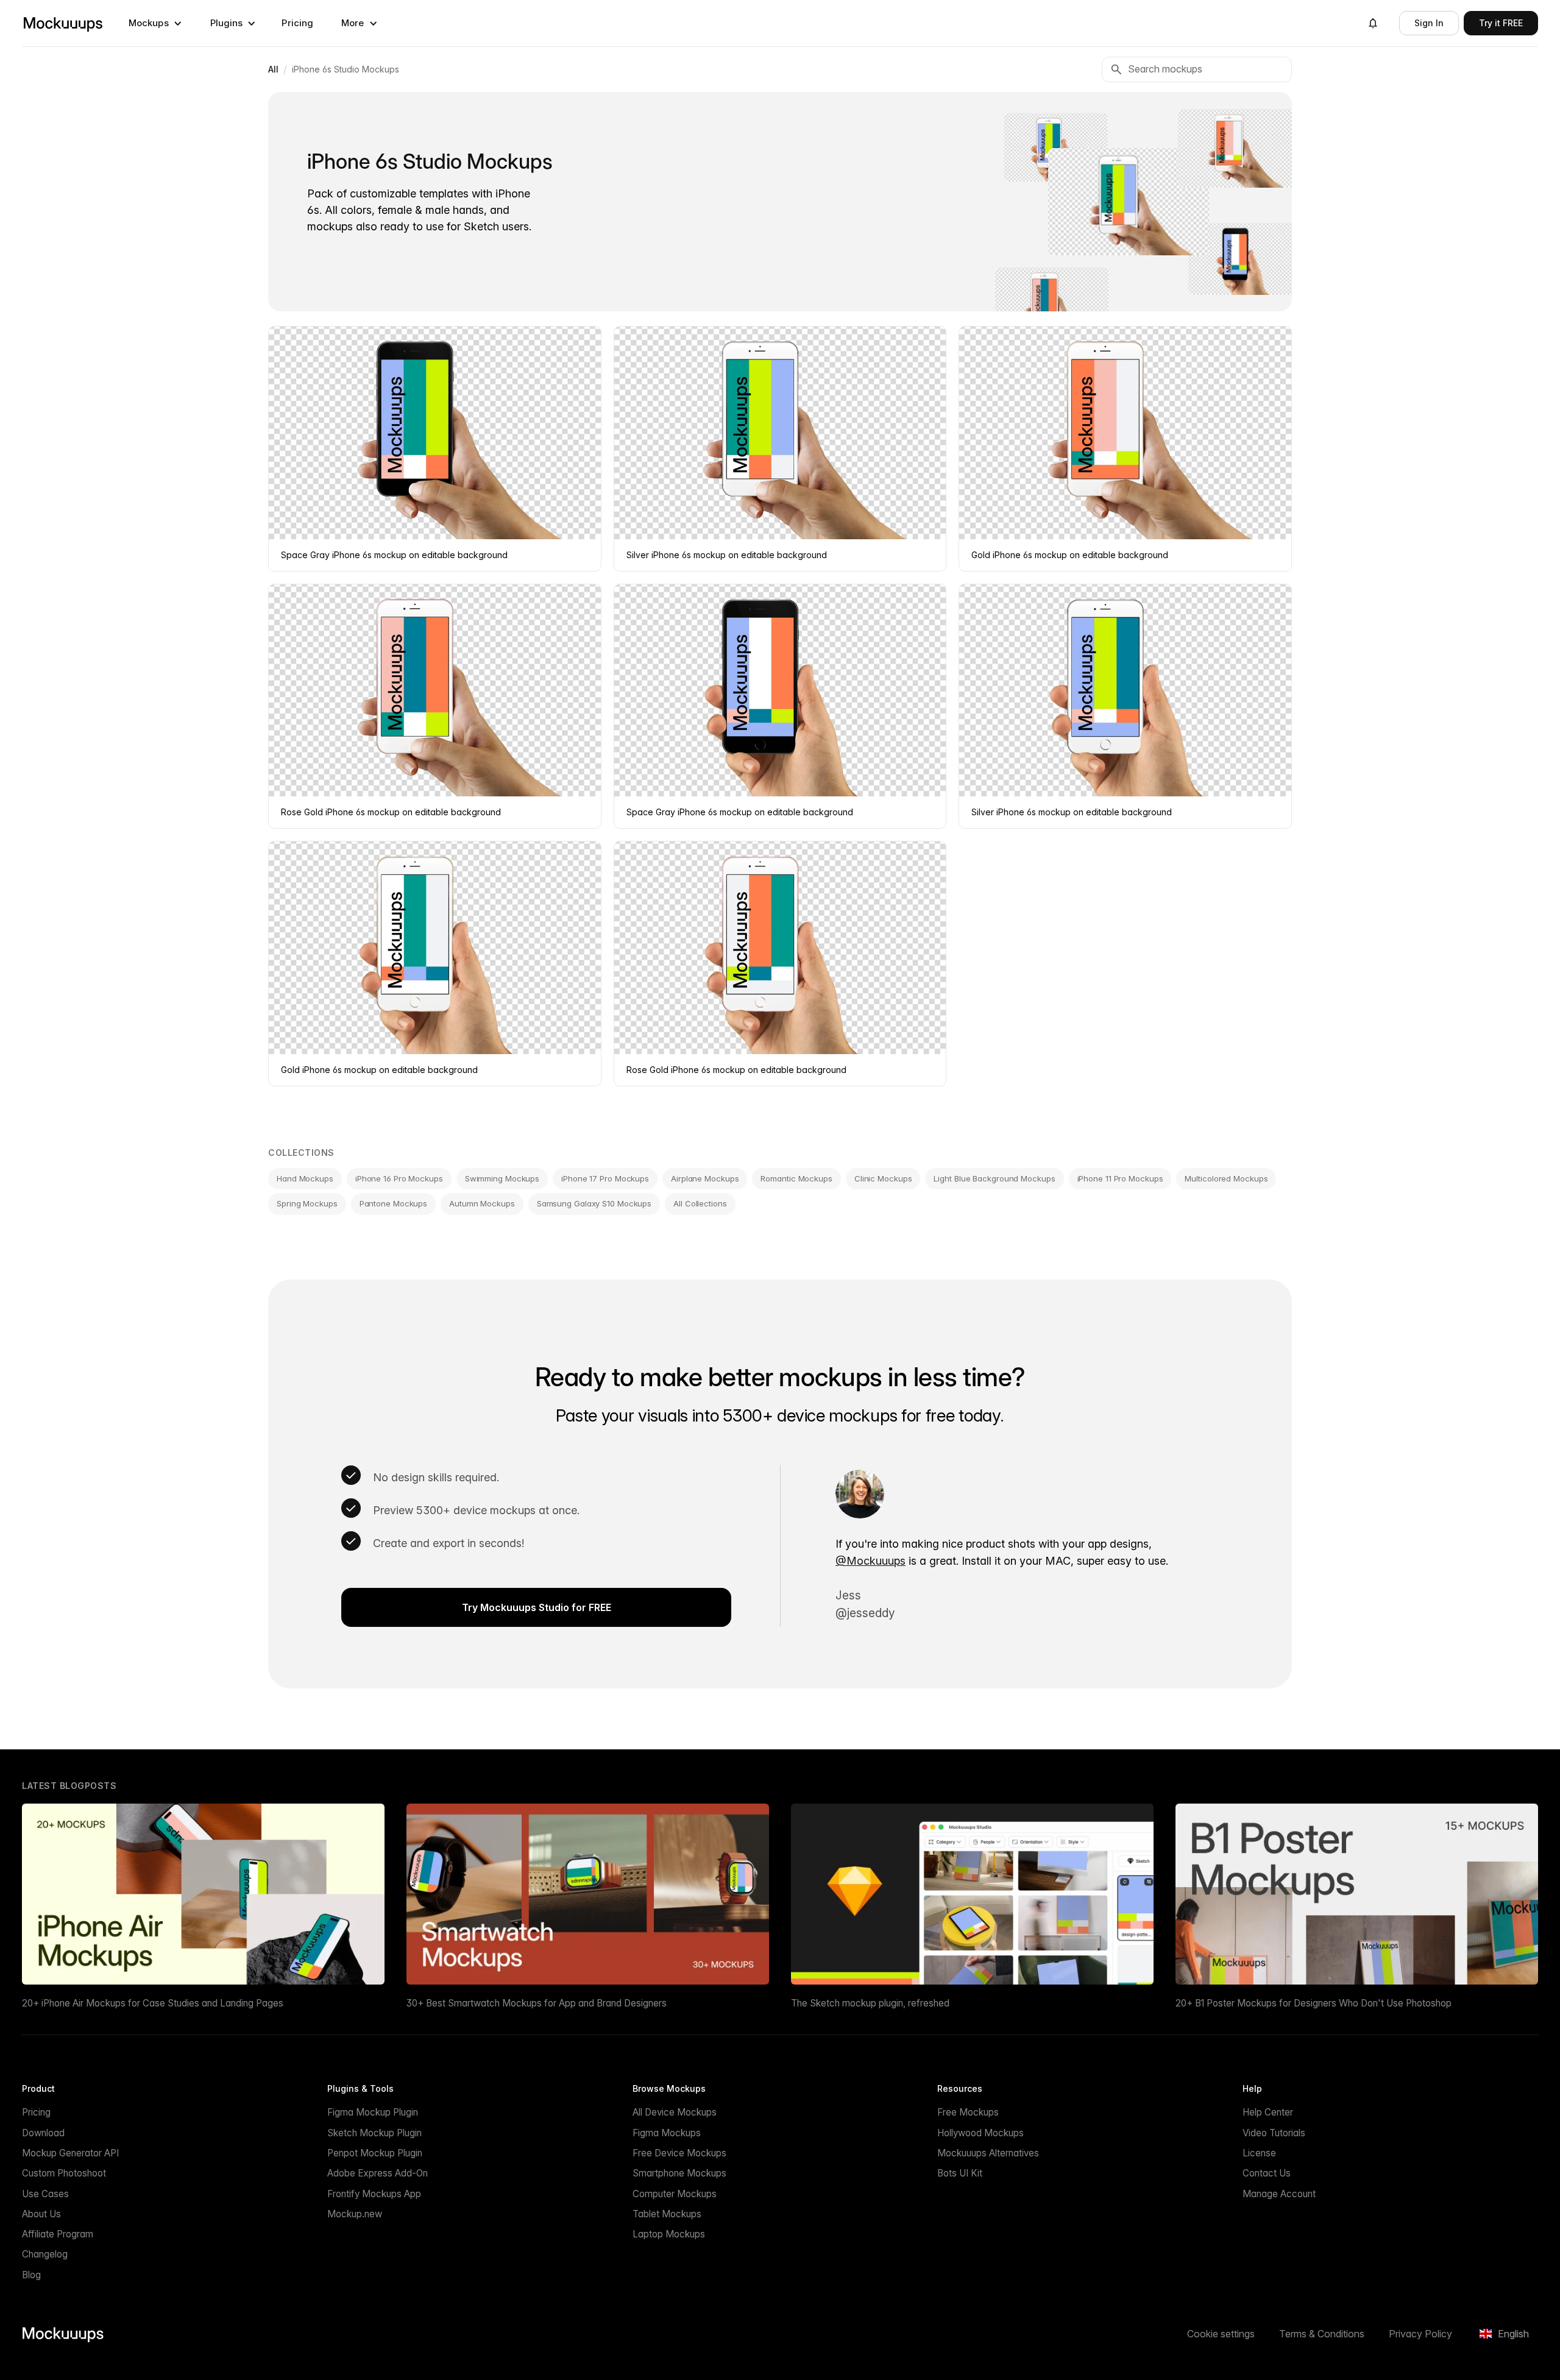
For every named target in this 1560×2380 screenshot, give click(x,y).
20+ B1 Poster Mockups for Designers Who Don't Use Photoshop (1314, 2003)
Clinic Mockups (883, 1178)
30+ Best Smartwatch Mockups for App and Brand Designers (537, 2003)
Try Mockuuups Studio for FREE (537, 1607)
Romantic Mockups (796, 1178)
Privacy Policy (1420, 2334)
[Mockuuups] (63, 23)
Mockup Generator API (70, 2153)
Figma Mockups (667, 2133)
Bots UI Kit (960, 2173)
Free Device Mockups (679, 2153)
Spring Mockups (307, 1203)
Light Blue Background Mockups (994, 1178)
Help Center (1268, 2112)
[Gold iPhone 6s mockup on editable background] (1237, 148)
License (1259, 2153)
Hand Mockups (305, 1178)
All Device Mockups (675, 2112)
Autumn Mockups (482, 1203)
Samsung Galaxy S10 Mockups (594, 1203)
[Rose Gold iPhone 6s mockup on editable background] (1051, 305)
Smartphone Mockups (679, 2173)
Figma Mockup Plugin (373, 2112)
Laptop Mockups (669, 2234)
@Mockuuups (870, 1561)
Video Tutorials (1274, 2133)
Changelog (45, 2254)
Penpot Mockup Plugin (375, 2153)
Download (43, 2133)
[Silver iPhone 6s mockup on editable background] (1129, 202)
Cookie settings (1221, 2334)
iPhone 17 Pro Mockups (605, 1178)
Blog (31, 2275)
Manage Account (1279, 2194)
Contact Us (1267, 2173)
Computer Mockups (675, 2194)
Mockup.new (355, 2214)
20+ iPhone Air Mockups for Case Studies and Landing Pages (153, 2003)
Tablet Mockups (667, 2214)
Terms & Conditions (1322, 2334)
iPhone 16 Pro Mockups (399, 1178)
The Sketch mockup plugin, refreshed (870, 2003)
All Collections (700, 1203)
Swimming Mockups (502, 1178)
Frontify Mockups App (374, 2194)
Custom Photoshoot (64, 2173)
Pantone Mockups (394, 1203)
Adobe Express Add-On (378, 2173)
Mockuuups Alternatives (988, 2153)
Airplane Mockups (705, 1178)
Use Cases (45, 2194)
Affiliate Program (58, 2234)
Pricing (297, 23)
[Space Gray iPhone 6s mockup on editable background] (1242, 258)
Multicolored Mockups (1226, 1178)
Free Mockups (968, 2112)
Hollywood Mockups (980, 2133)
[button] (155, 23)
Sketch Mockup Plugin (374, 2133)
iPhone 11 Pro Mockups (1120, 1178)
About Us (41, 2214)
